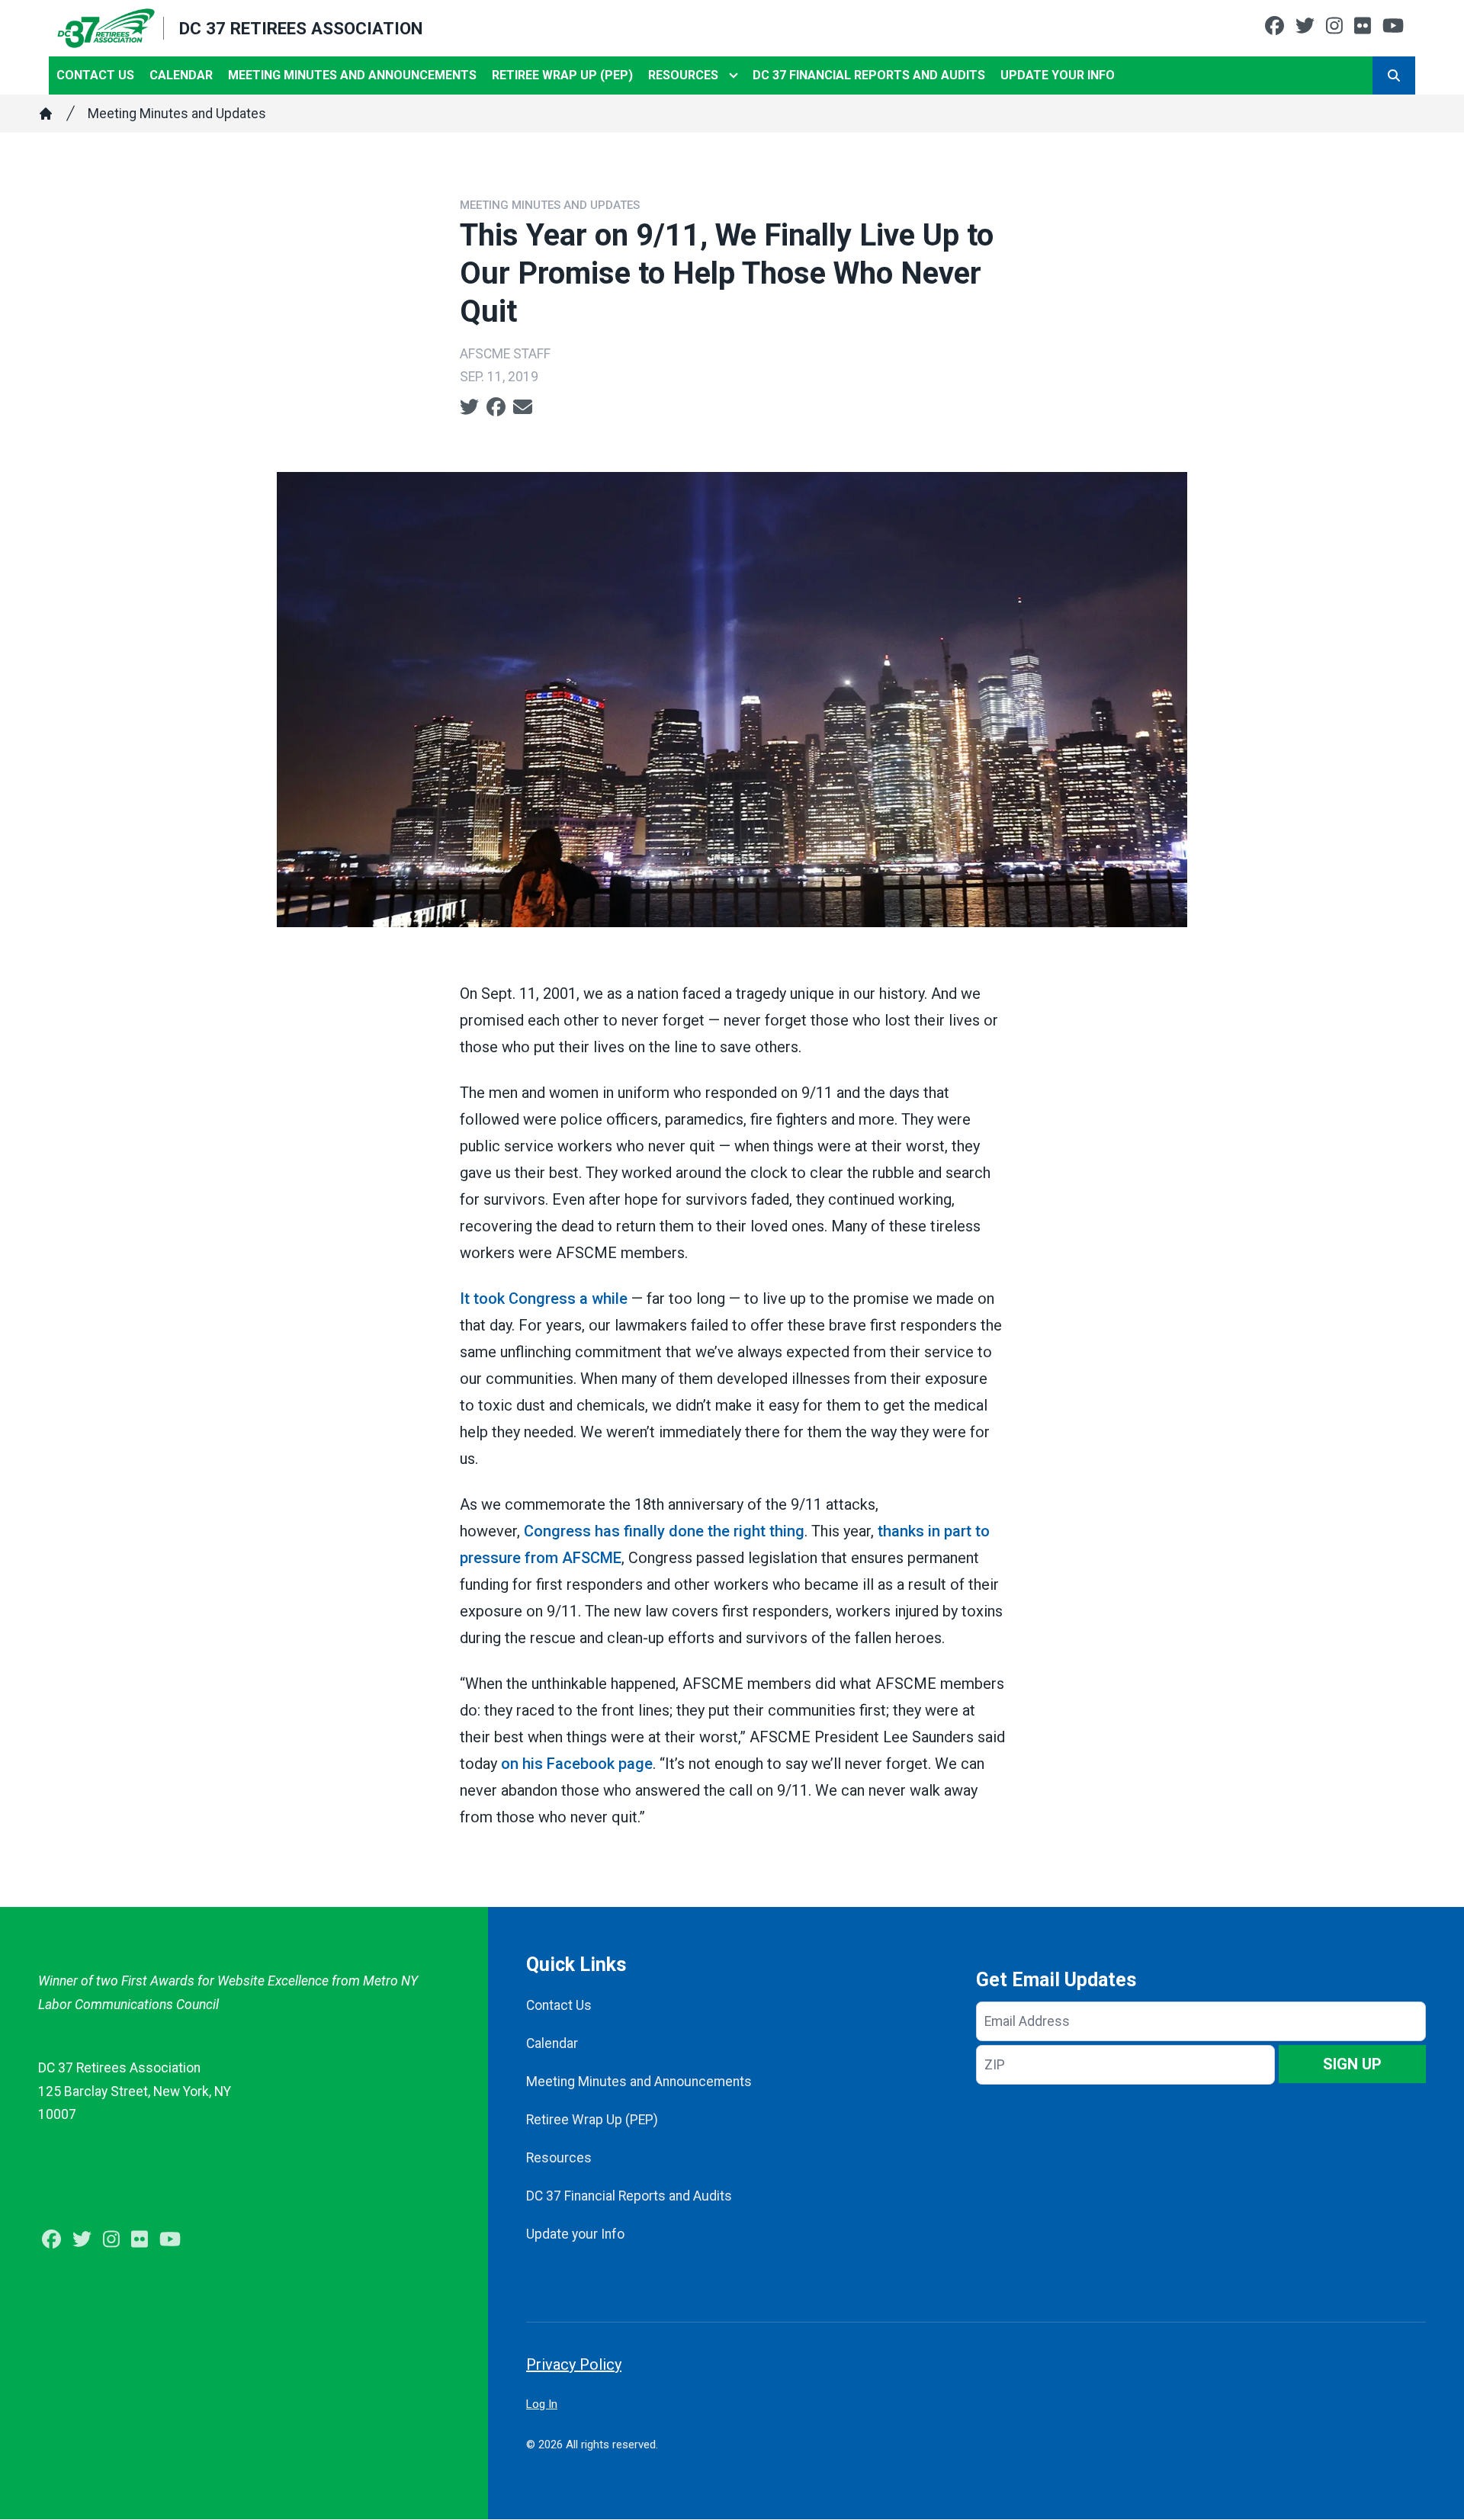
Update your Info (1058, 75)
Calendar (181, 75)
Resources (683, 75)
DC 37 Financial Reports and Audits (869, 75)
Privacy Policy (574, 2364)
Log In (542, 2404)
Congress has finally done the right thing (664, 1531)
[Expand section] (734, 75)
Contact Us (95, 75)
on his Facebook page (577, 1764)
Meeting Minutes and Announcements (352, 75)
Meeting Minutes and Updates (177, 114)
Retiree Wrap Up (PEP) (562, 75)
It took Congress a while (544, 1299)
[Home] (46, 114)
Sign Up (1352, 2064)
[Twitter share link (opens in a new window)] (469, 407)
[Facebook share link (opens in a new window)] (496, 407)
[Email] (523, 407)
